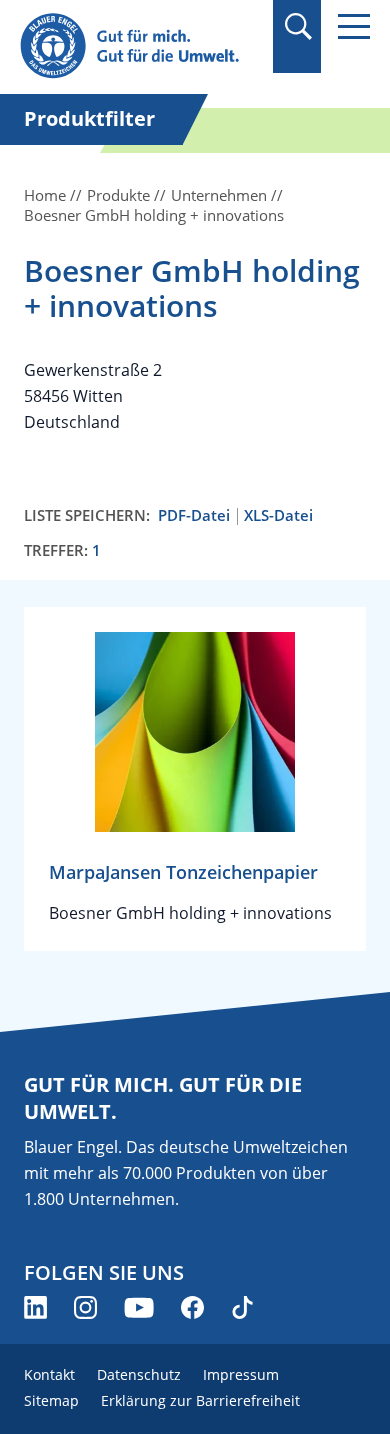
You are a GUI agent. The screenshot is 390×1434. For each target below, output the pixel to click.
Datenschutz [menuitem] (139, 1374)
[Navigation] (354, 26)
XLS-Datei (278, 515)
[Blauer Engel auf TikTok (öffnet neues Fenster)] (242, 1307)
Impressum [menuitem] (241, 1374)
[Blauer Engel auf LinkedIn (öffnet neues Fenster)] (35, 1307)
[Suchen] (297, 26)
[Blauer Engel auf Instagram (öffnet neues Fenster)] (85, 1307)
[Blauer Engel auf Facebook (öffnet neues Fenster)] (192, 1307)
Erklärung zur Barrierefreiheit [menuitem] (200, 1400)
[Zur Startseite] (140, 46)
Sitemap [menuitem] (51, 1400)
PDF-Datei (194, 515)
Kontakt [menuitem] (49, 1374)
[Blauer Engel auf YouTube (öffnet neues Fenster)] (139, 1307)
